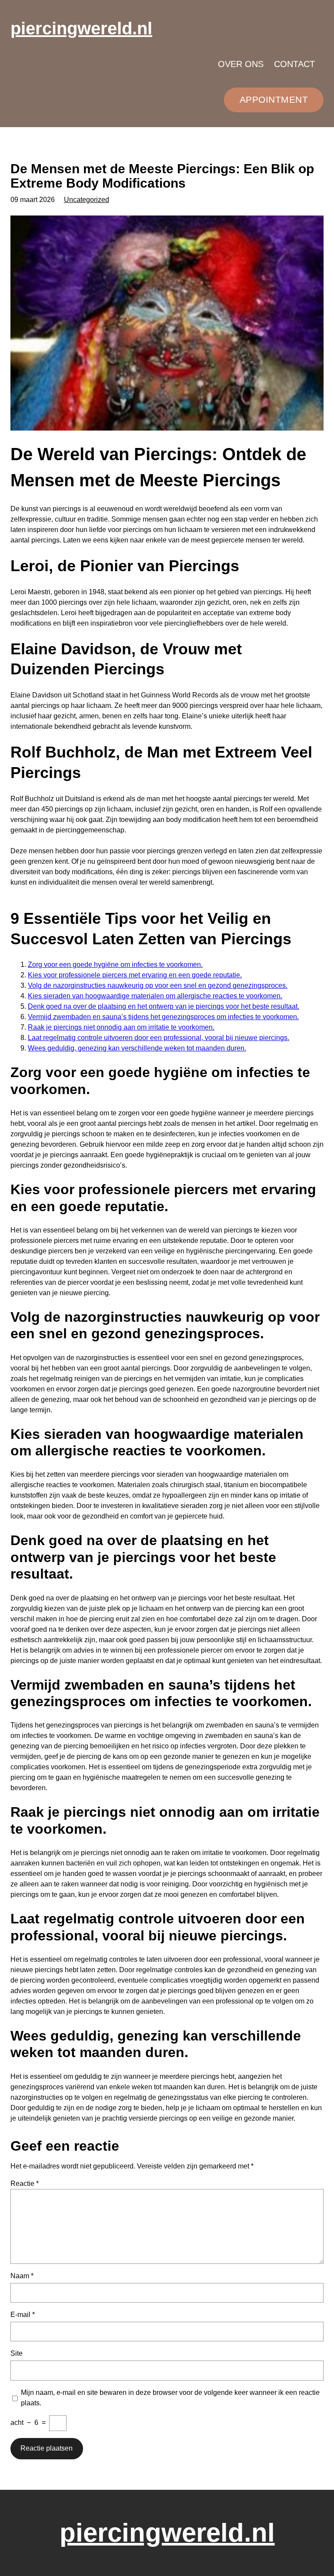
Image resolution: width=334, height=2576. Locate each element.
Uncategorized (87, 200)
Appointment (274, 99)
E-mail (23, 2315)
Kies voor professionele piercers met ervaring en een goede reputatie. (135, 975)
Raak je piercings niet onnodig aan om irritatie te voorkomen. (121, 1027)
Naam (22, 2276)
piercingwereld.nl (81, 28)
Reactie (25, 2184)
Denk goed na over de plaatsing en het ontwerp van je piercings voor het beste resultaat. (164, 1006)
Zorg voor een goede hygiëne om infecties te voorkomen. (115, 965)
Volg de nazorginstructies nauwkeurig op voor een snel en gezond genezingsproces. (158, 985)
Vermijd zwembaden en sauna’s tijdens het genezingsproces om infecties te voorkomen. (163, 1017)
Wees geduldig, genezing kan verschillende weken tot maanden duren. (137, 1048)
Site (17, 2353)
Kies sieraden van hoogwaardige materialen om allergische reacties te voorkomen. (155, 996)
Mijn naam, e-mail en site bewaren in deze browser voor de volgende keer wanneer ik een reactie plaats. (170, 2398)
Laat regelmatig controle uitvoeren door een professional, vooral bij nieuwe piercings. (159, 1038)
